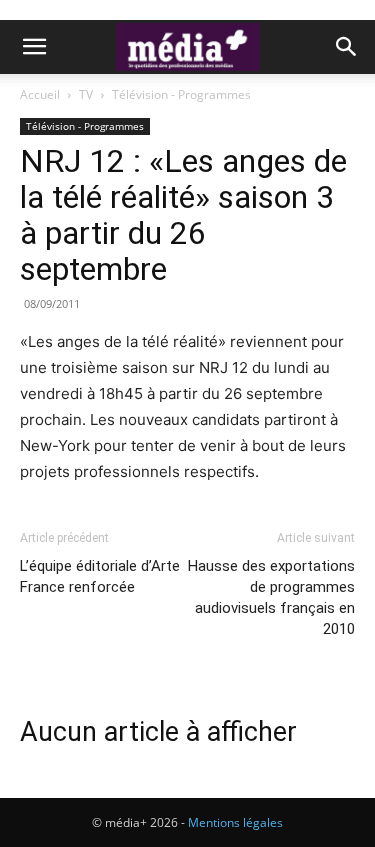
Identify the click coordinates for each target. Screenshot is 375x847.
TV (86, 94)
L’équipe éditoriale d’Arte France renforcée (100, 576)
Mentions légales (235, 822)
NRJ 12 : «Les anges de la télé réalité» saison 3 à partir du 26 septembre (183, 215)
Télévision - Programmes (181, 94)
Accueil (40, 94)
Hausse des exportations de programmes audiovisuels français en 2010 (271, 597)
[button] (34, 47)
